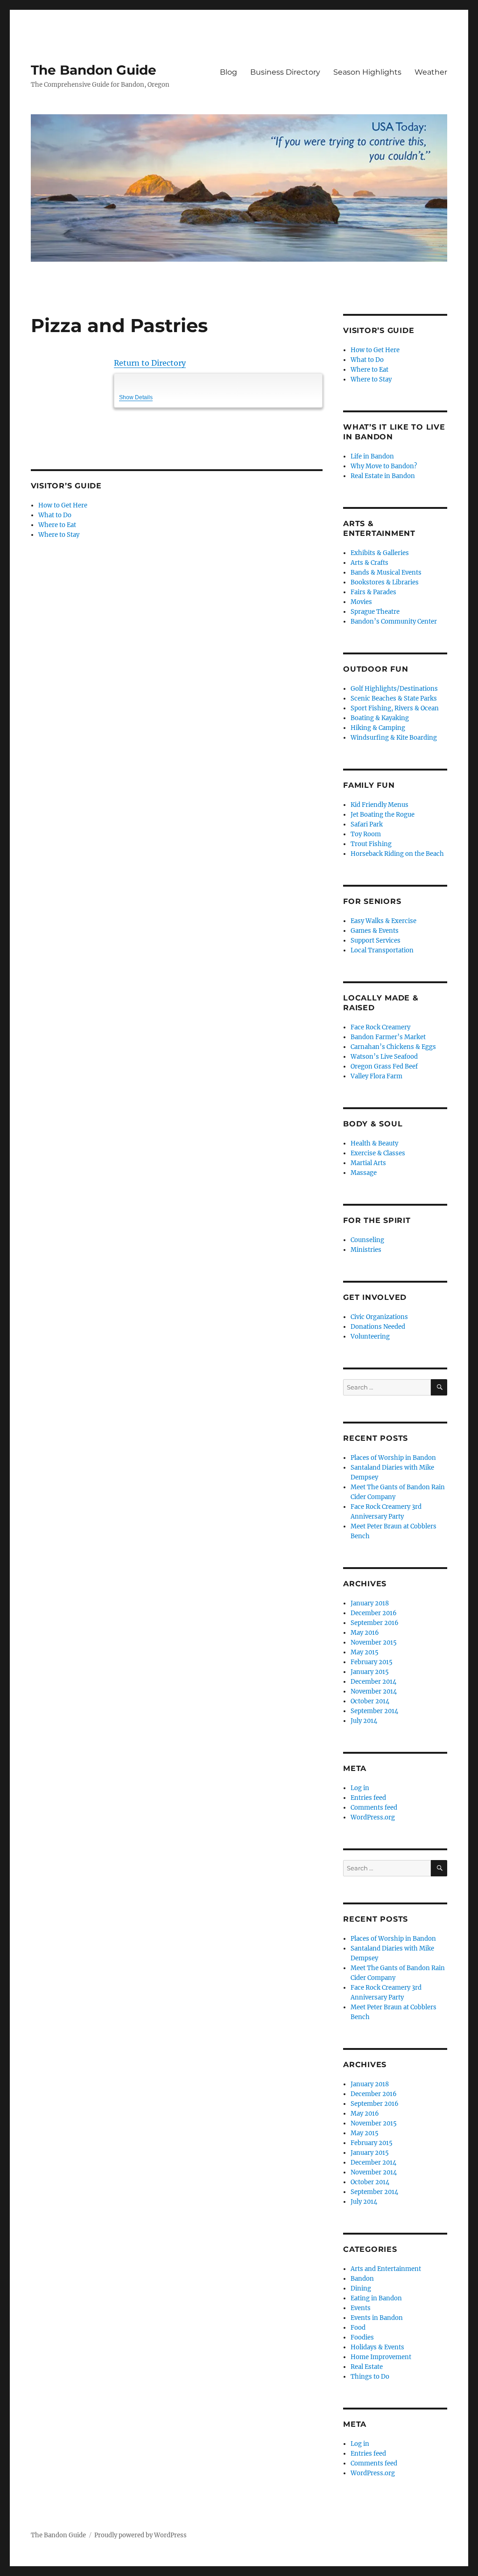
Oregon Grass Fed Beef (384, 1066)
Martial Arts (368, 1163)
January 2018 (370, 1603)
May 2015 (365, 1652)
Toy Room (366, 834)
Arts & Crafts (369, 563)
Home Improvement (381, 2357)
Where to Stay (59, 535)
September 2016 (375, 1623)
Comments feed (374, 1808)
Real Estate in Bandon (383, 476)
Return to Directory (150, 363)
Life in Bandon (372, 456)
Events (361, 2308)
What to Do (55, 515)
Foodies (362, 2337)
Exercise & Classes (378, 1153)
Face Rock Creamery (380, 1027)
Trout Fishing (371, 844)
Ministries (366, 1250)
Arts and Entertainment (386, 2269)
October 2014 (370, 1701)
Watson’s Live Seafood (384, 1057)
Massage (364, 1173)
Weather (431, 72)
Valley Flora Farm (376, 1076)
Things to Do (370, 2377)
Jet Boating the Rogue (383, 815)
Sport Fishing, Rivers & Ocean (395, 708)
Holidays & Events (377, 2347)
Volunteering (370, 1337)
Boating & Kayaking (380, 718)
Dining (361, 2288)
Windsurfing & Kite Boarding (394, 738)
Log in (360, 1788)
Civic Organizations (379, 1317)
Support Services (376, 941)
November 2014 (374, 1691)
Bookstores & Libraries (385, 582)
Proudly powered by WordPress (141, 2535)
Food (358, 2328)
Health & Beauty (374, 1143)
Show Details (136, 397)
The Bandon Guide (94, 70)
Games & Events (375, 931)
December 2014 (373, 1682)
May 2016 (365, 1633)
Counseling (367, 1240)
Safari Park (367, 824)
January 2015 (370, 1672)
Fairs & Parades (373, 592)
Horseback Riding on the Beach (397, 854)
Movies (361, 602)
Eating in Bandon (376, 2298)
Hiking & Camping (378, 728)
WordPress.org (373, 1817)
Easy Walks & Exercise (383, 921)
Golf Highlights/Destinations (394, 689)
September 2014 (374, 1711)
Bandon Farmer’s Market (388, 1037)
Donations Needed (378, 1327)
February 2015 (372, 1662)
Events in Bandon (377, 2318)
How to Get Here (63, 505)
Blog (228, 72)
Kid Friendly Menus (380, 805)
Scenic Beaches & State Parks (394, 698)
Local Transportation (382, 950)
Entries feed (368, 1798)
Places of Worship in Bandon (393, 1458)
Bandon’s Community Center (394, 621)
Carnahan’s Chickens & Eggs (393, 1047)
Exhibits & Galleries (380, 553)
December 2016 (374, 1613)
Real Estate (367, 2367)
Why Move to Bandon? (384, 466)
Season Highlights (367, 72)
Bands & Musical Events (386, 573)
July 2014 (364, 1721)
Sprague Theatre (375, 612)
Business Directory (285, 72)
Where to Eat (57, 525)
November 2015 (374, 1642)
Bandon (362, 2279)
